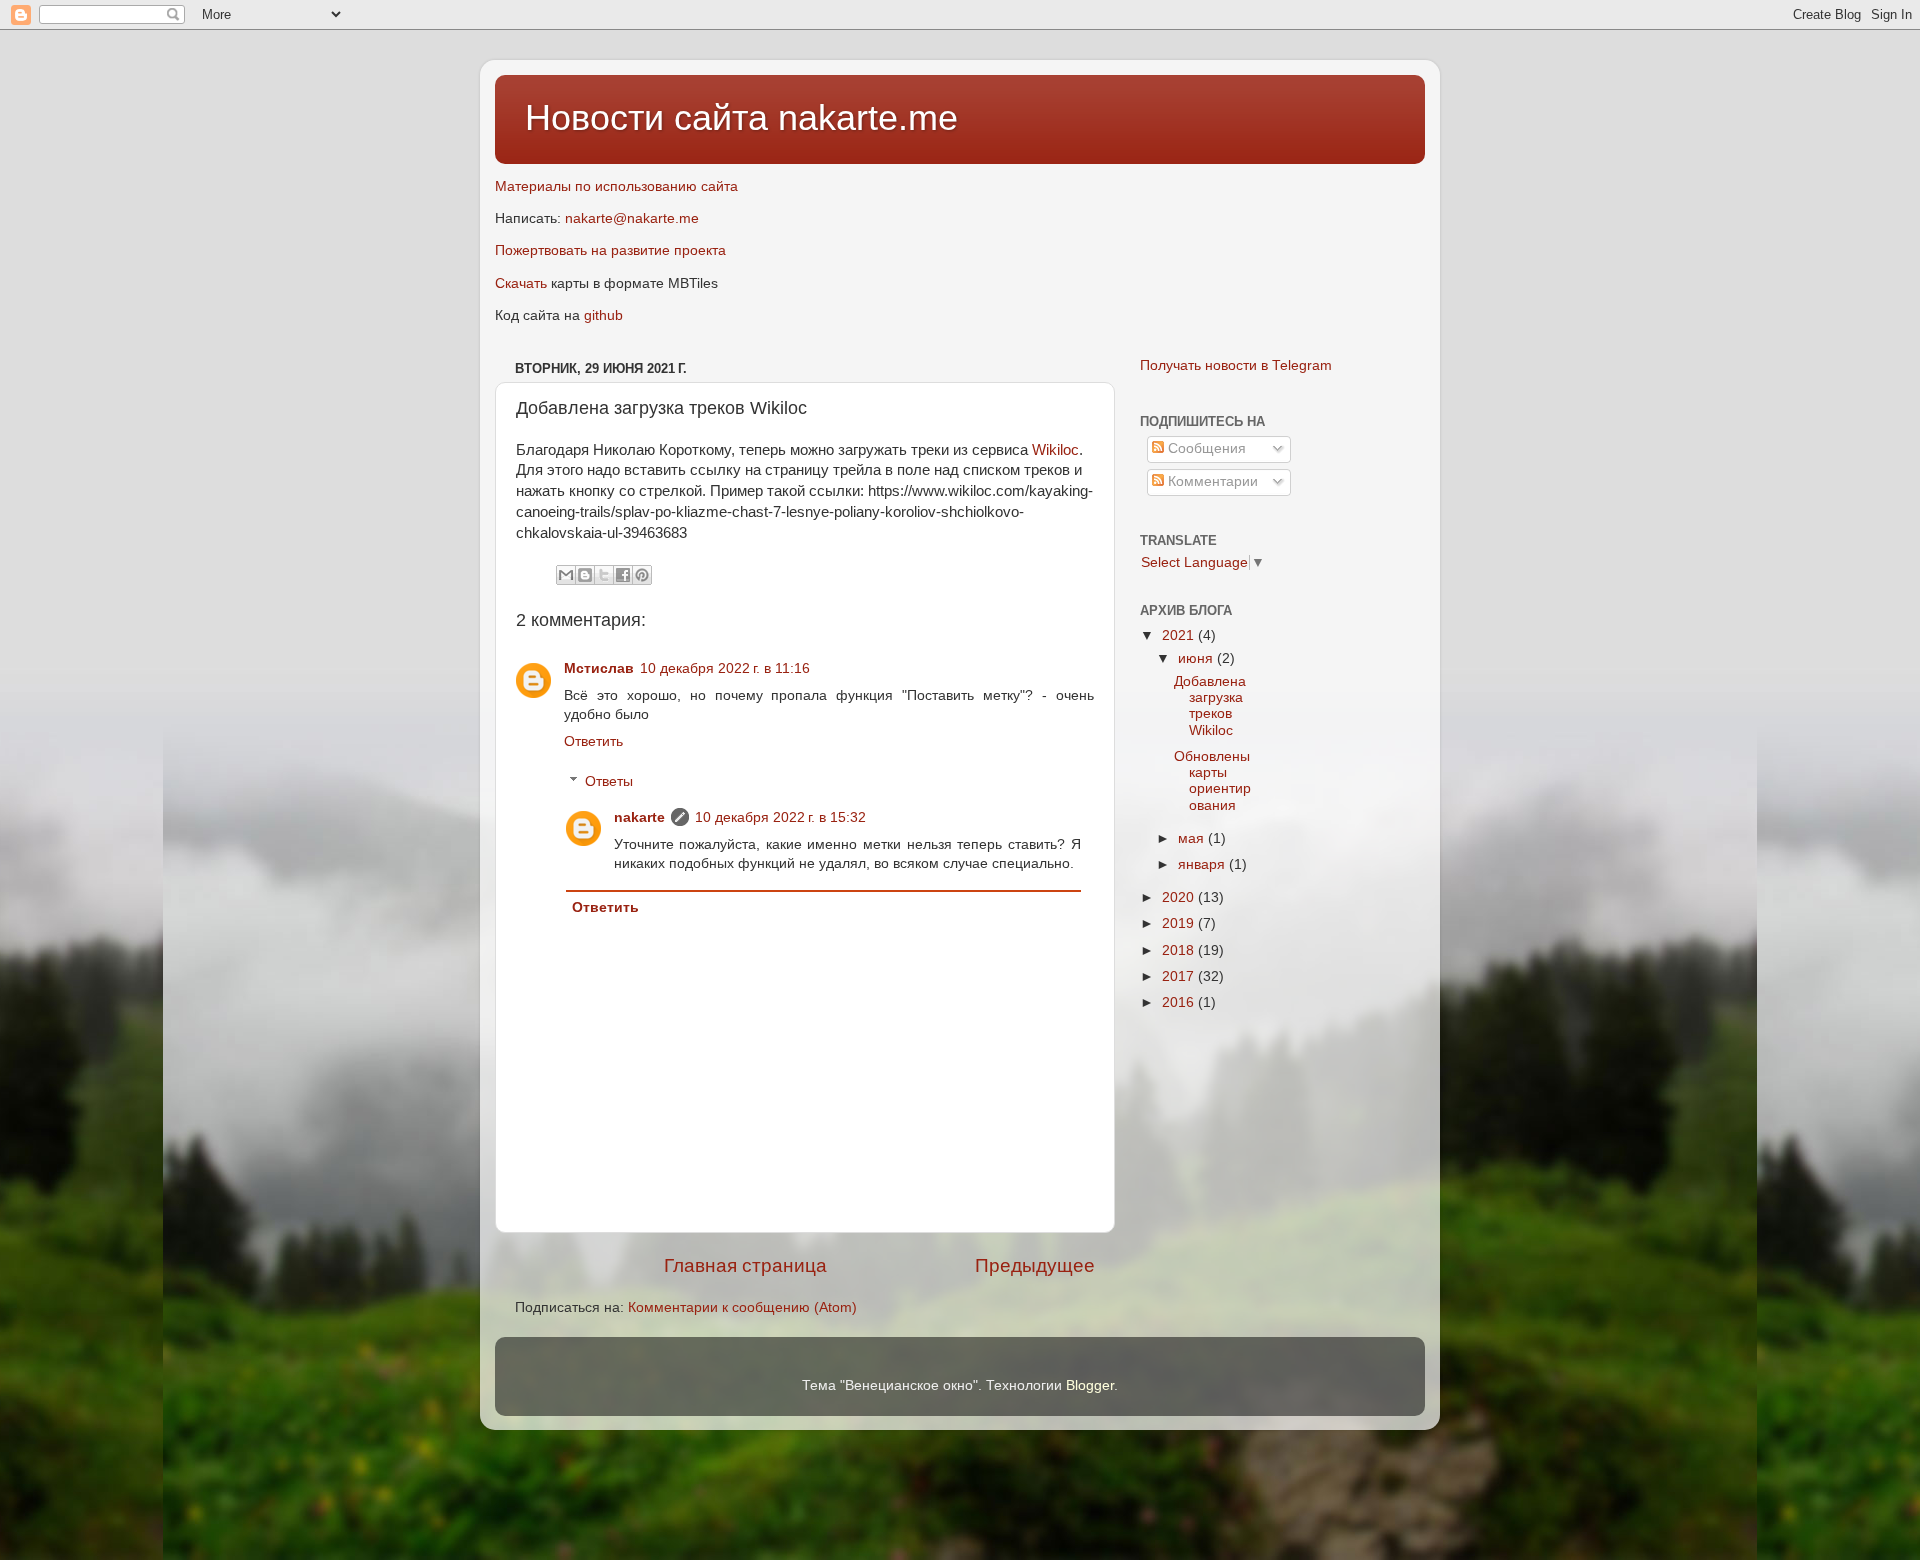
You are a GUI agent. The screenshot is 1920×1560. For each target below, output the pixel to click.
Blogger (1090, 1385)
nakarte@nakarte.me (632, 218)
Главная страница (745, 1265)
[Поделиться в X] (604, 575)
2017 (1180, 976)
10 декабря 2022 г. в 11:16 (725, 668)
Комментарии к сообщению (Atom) (742, 1307)
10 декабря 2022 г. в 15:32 (780, 817)
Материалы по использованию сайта (616, 186)
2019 (1180, 923)
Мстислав (599, 668)
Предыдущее (1035, 1265)
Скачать (521, 283)
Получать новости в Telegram (1236, 365)
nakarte (639, 817)
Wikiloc (1055, 450)
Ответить (593, 741)
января (1203, 864)
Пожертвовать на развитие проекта (610, 250)
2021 (1180, 635)
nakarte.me (868, 117)
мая (1193, 838)
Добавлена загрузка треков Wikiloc (1210, 706)
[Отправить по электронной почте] (566, 575)
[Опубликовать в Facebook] (623, 575)
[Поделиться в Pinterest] (642, 575)
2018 (1180, 950)
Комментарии (1211, 481)
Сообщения (1205, 448)
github (603, 315)
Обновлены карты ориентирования (1212, 781)
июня (1197, 658)
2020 (1180, 897)
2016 (1180, 1002)
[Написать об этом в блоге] (585, 575)
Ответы (609, 781)
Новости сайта (651, 117)
